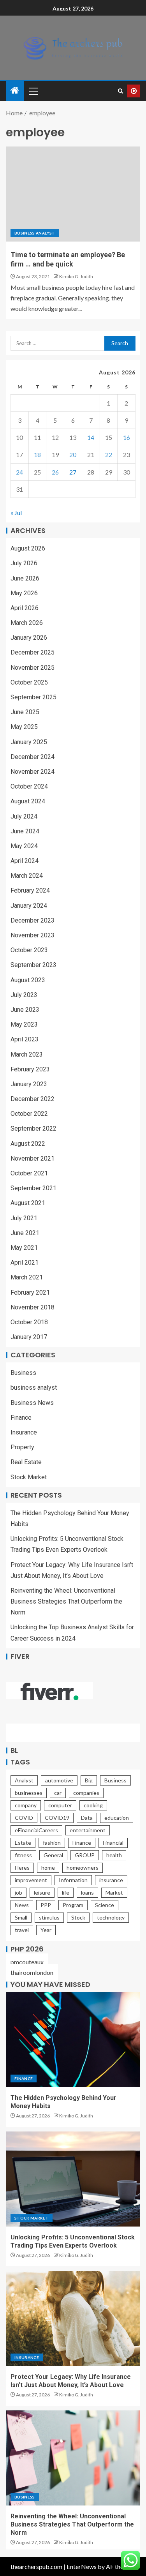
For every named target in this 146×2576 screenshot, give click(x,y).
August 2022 (28, 1144)
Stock (78, 1917)
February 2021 (30, 1292)
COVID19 (57, 1818)
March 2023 (27, 1054)
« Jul (16, 513)
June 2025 (25, 712)
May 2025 (24, 727)
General (53, 1855)
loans (87, 1892)
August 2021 (28, 1203)
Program (73, 1905)
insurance (111, 1880)
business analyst (35, 233)
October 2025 (29, 682)
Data (87, 1818)
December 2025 (33, 652)
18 (37, 454)
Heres (22, 1868)
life (66, 1892)
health (114, 1855)
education (117, 1818)
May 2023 (24, 1024)
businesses (29, 1793)
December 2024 (33, 757)
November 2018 (33, 1307)
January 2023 (29, 1084)
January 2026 (29, 638)
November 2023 (33, 935)
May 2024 (24, 846)
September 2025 (33, 697)
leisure (42, 1892)
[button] (33, 91)
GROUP (85, 1855)
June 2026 (25, 578)
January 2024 (29, 906)
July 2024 (24, 816)
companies (86, 1793)
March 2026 (27, 623)
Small (21, 1917)
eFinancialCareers (36, 1830)
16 (127, 437)
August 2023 (28, 980)
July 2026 (24, 563)
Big (89, 1780)
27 (73, 472)
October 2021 (29, 1173)
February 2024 (30, 890)
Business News (32, 1403)
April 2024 (25, 861)
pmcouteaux (27, 1962)
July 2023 (24, 995)
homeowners (83, 1868)
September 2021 (33, 1188)
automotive (59, 1780)
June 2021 (25, 1233)
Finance (21, 1418)
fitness (23, 1855)
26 (55, 472)
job (18, 1892)
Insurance (24, 1432)
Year (46, 1930)
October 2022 (29, 1114)
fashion (52, 1843)
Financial (113, 1843)
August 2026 (28, 548)
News (22, 1905)
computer (60, 1805)
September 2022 (33, 1128)
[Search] (120, 91)
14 (91, 437)
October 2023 (29, 950)
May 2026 (24, 593)
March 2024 (27, 876)
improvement (31, 1880)
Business (23, 1373)
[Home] (15, 91)
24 (19, 472)
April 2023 (25, 1039)
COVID (24, 1818)
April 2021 (25, 1262)
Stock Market (29, 1477)
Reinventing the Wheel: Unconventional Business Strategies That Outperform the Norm (66, 1601)
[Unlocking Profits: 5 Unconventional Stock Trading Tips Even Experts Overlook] (73, 2179)
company (26, 1805)
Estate (23, 1843)
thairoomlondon (32, 1972)
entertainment (88, 1830)
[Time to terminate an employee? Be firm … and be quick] (73, 194)
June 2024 (25, 831)
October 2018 (29, 1322)
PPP (46, 1905)
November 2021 (33, 1158)
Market (114, 1892)
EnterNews (82, 2566)
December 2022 (33, 1099)
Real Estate (26, 1462)
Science (105, 1905)
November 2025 (33, 668)
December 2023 (33, 920)
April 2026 (25, 608)
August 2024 (28, 801)
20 (73, 454)
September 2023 (33, 965)
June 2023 (25, 1010)
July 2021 (24, 1218)
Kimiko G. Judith (76, 276)
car (58, 1793)
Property (22, 1447)
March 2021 (27, 1277)
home (48, 1868)
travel (22, 1930)
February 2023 (30, 1069)
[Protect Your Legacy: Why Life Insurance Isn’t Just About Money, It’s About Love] (73, 2318)
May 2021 (24, 1248)
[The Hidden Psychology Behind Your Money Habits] (73, 2040)
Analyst (24, 1780)
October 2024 (29, 786)
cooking (93, 1805)
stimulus (49, 1917)
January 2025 (29, 742)
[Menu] (33, 91)
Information (73, 1880)
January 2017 (29, 1337)
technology (111, 1917)
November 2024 (33, 772)
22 (109, 454)
